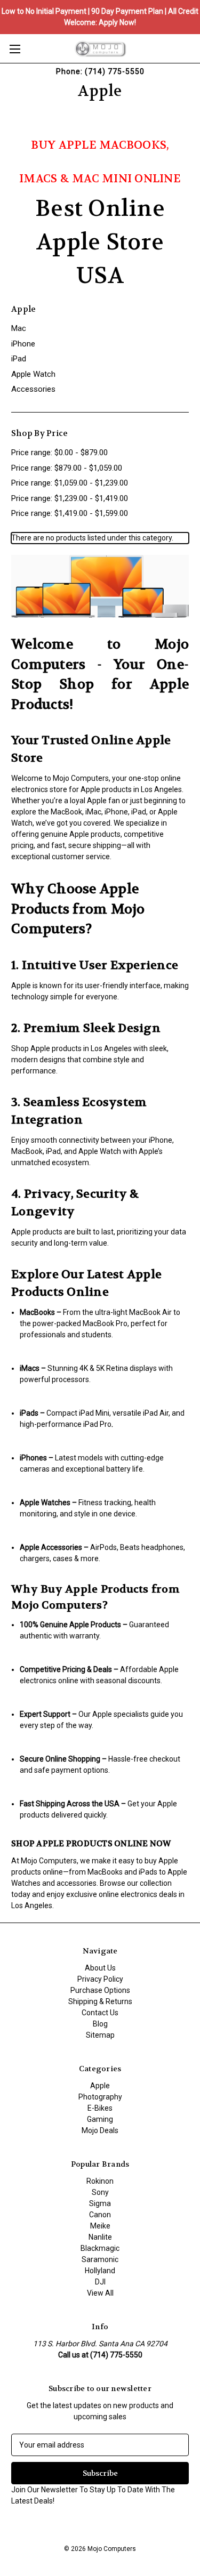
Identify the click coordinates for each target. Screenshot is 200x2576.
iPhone (23, 344)
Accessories (33, 389)
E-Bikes (100, 2108)
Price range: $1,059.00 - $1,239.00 (70, 483)
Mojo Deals (100, 2130)
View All (100, 2293)
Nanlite (100, 2237)
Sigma (100, 2203)
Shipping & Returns (100, 2001)
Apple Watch (33, 374)
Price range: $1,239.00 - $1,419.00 (70, 498)
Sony (100, 2192)
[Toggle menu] (15, 49)
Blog (100, 2024)
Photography (100, 2097)
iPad (19, 359)
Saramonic (100, 2259)
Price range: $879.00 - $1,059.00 (67, 468)
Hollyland (100, 2271)
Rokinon (100, 2181)
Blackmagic (100, 2248)
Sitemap (100, 2035)
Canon (100, 2215)
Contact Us (100, 2013)
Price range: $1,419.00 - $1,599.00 (70, 513)
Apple (100, 2086)
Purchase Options (100, 1990)
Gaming (100, 2119)
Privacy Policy (100, 1979)
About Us (100, 1968)
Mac (19, 328)
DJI (100, 2282)
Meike (100, 2226)
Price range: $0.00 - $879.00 (59, 453)
